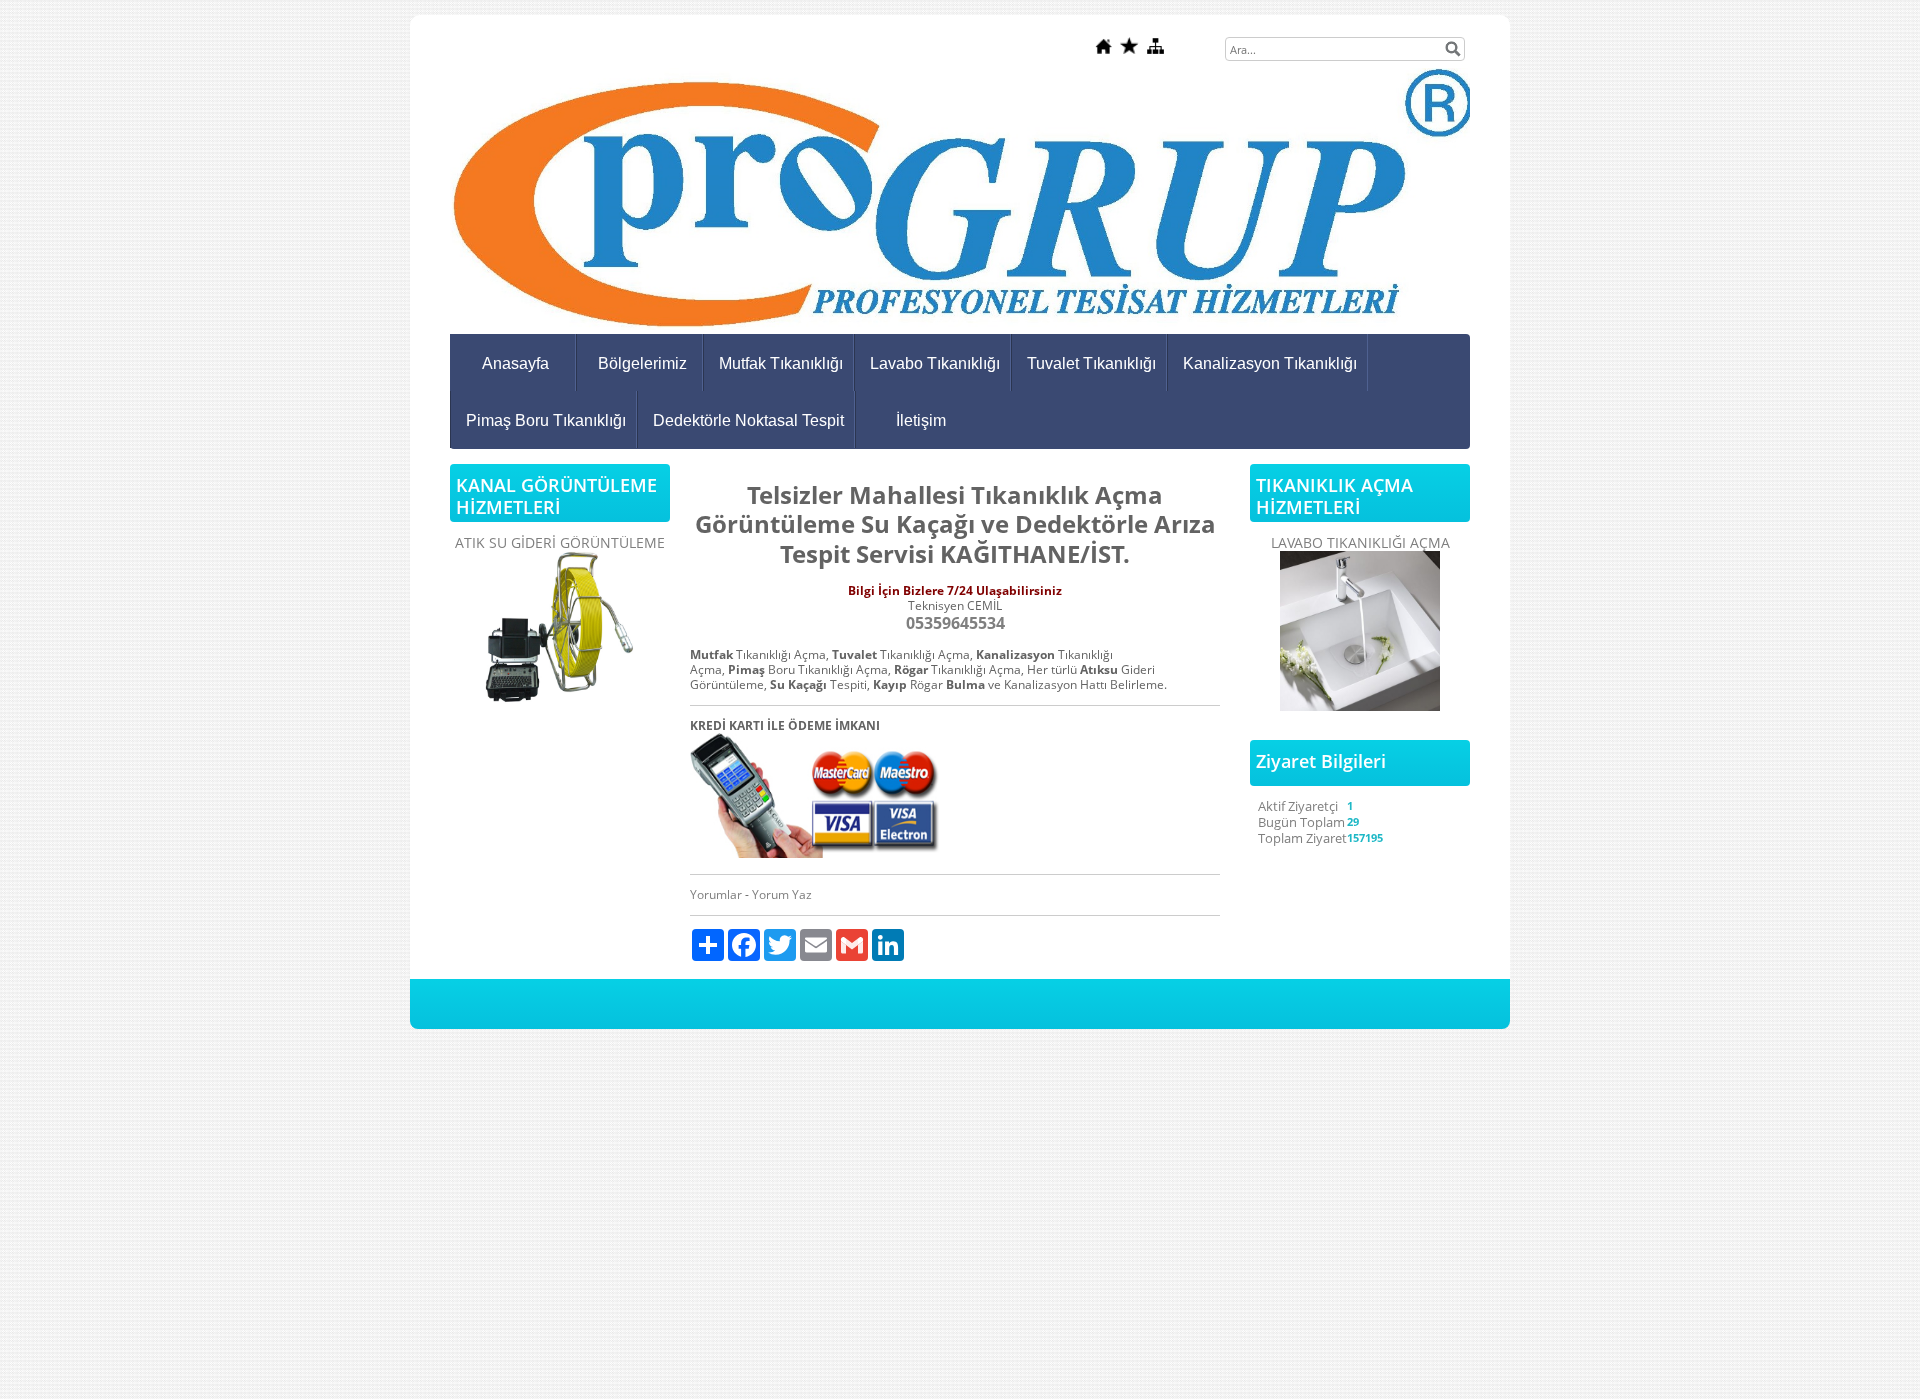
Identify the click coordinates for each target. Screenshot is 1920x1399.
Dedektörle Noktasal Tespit (748, 420)
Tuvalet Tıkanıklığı (1091, 363)
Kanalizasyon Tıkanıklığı (1270, 363)
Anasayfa (515, 363)
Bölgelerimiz (642, 363)
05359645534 (955, 623)
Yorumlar (716, 894)
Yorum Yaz (782, 894)
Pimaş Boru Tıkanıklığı (546, 420)
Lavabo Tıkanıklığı (935, 363)
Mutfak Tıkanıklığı (781, 363)
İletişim (921, 420)
